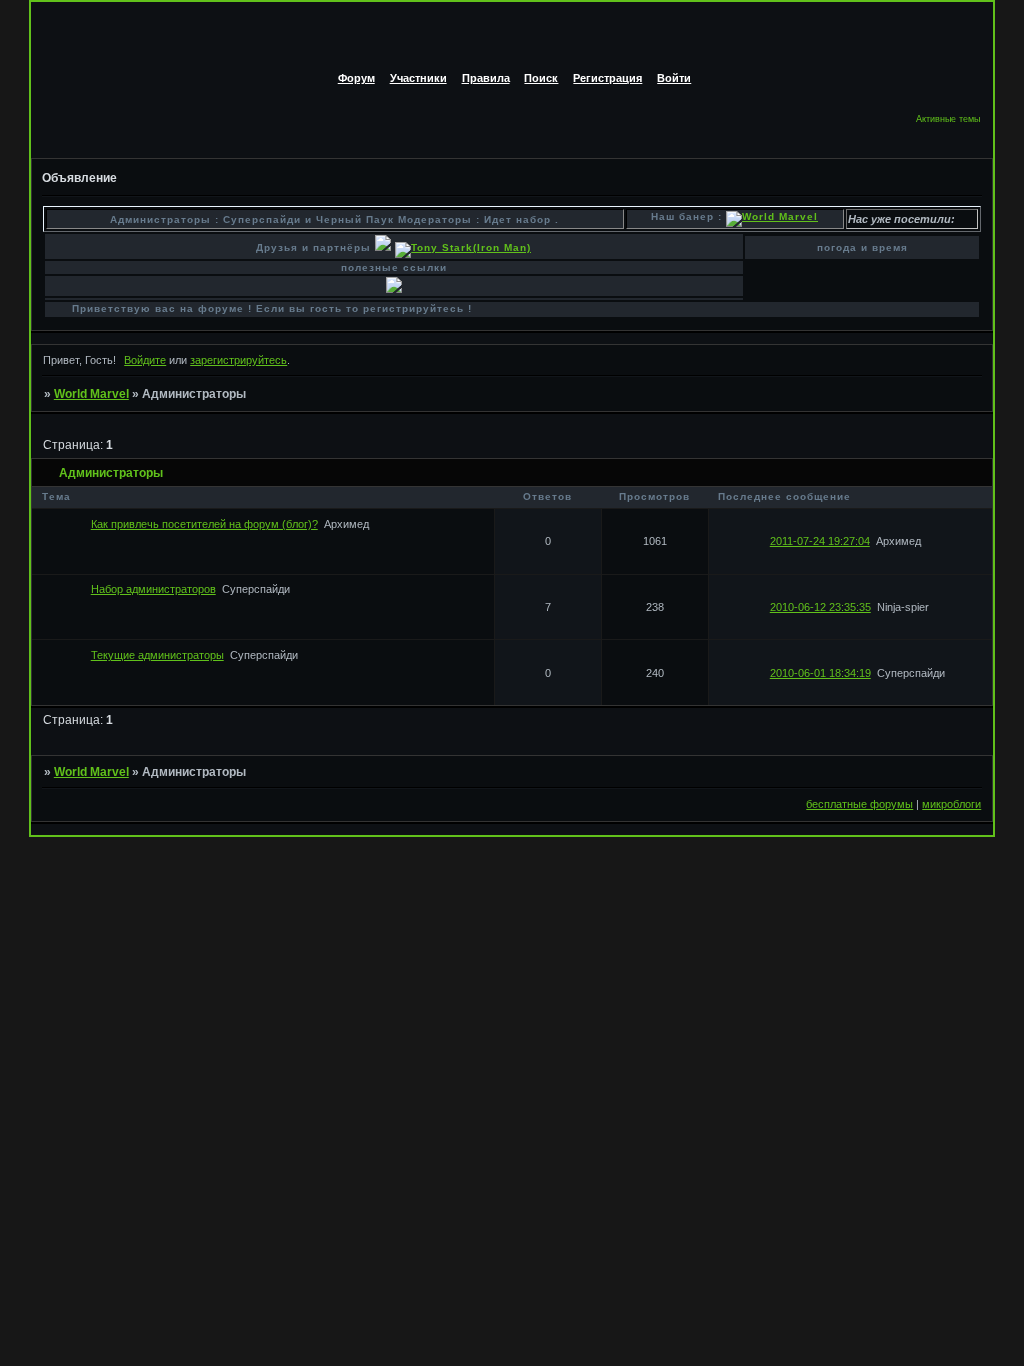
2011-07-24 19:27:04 (820, 541)
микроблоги (951, 804)
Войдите (145, 360)
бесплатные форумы (859, 804)
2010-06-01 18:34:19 (820, 673)
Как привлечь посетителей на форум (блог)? (204, 524)
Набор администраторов (153, 589)
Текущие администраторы (157, 655)
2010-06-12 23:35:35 (820, 607)
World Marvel (91, 394)
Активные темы (948, 119)
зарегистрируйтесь (238, 360)
